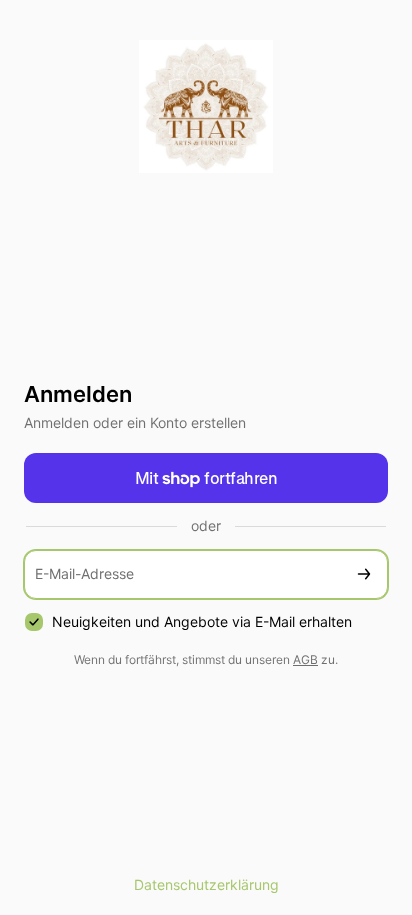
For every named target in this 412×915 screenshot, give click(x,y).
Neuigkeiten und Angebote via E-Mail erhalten (202, 621)
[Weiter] (364, 574)
